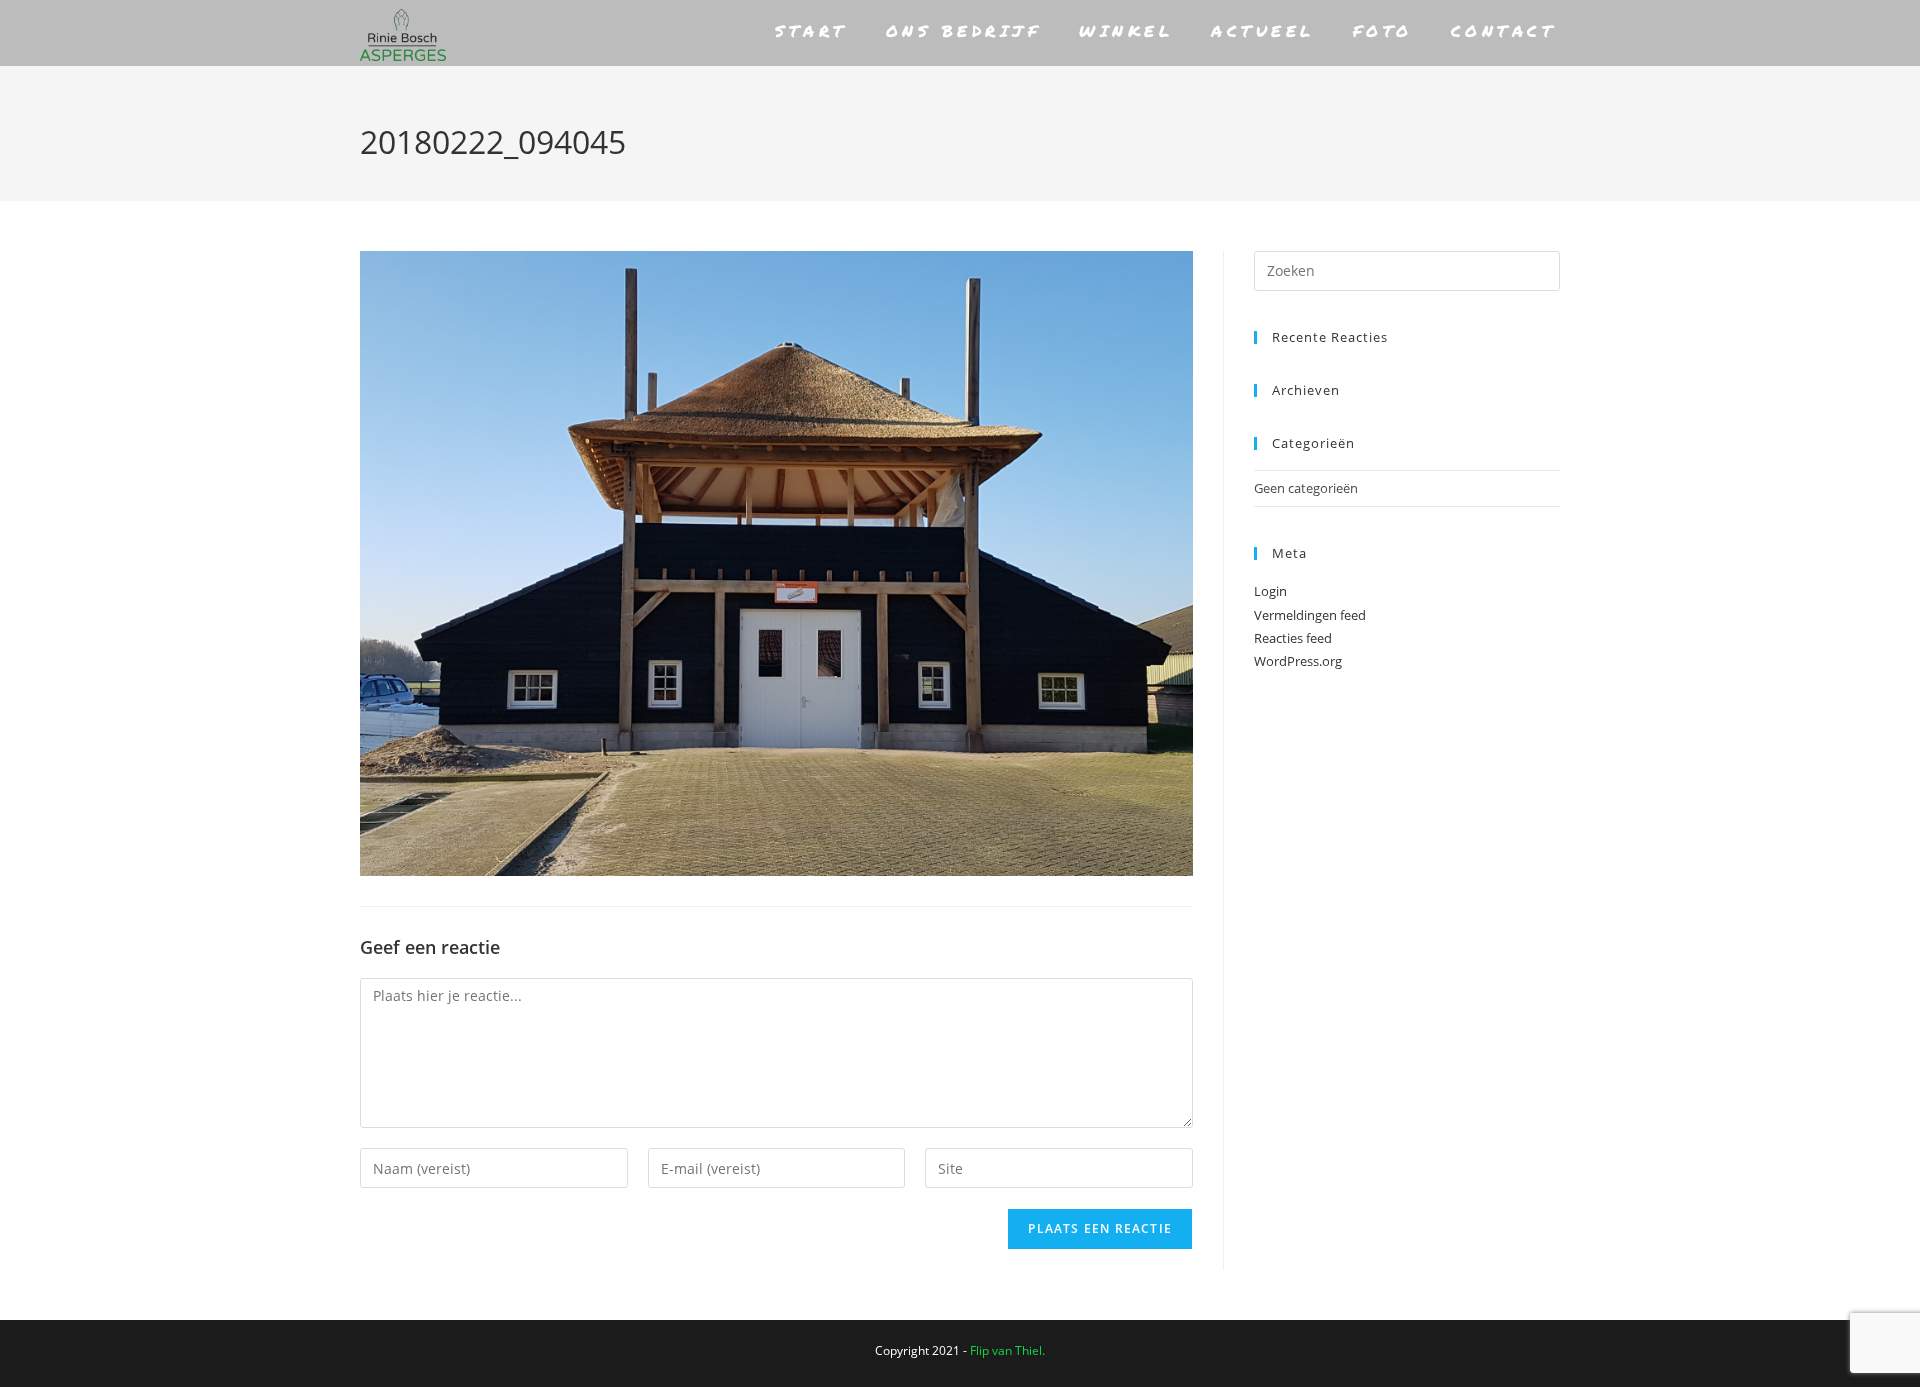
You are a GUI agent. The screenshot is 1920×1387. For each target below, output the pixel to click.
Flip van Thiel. (1007, 1350)
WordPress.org (1298, 661)
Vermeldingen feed (1310, 615)
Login (1270, 591)
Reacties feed (1293, 638)
